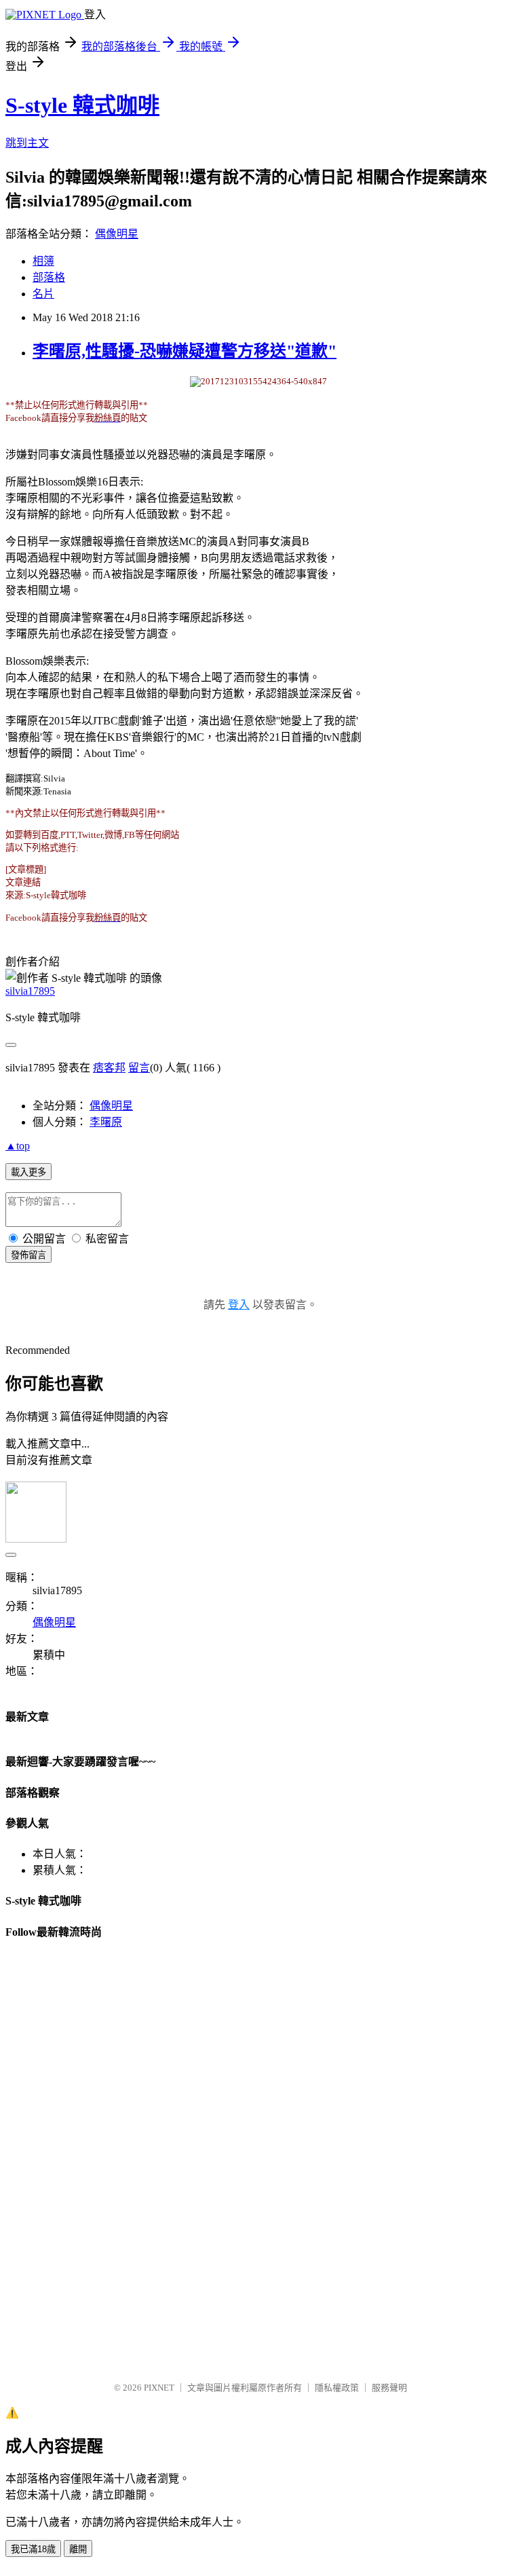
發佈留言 (28, 1255)
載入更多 (28, 1172)
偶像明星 (117, 234)
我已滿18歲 (33, 2549)
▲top (18, 1146)
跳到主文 (27, 143)
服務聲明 (389, 2388)
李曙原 (106, 1122)
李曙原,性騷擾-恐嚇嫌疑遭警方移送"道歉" (185, 351)
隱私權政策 (337, 2388)
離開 (78, 2549)
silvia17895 (30, 991)
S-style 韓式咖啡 (82, 105)
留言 (139, 1068)
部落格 (49, 277)
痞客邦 (109, 1068)
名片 (43, 294)
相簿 (43, 261)
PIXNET (159, 2388)
